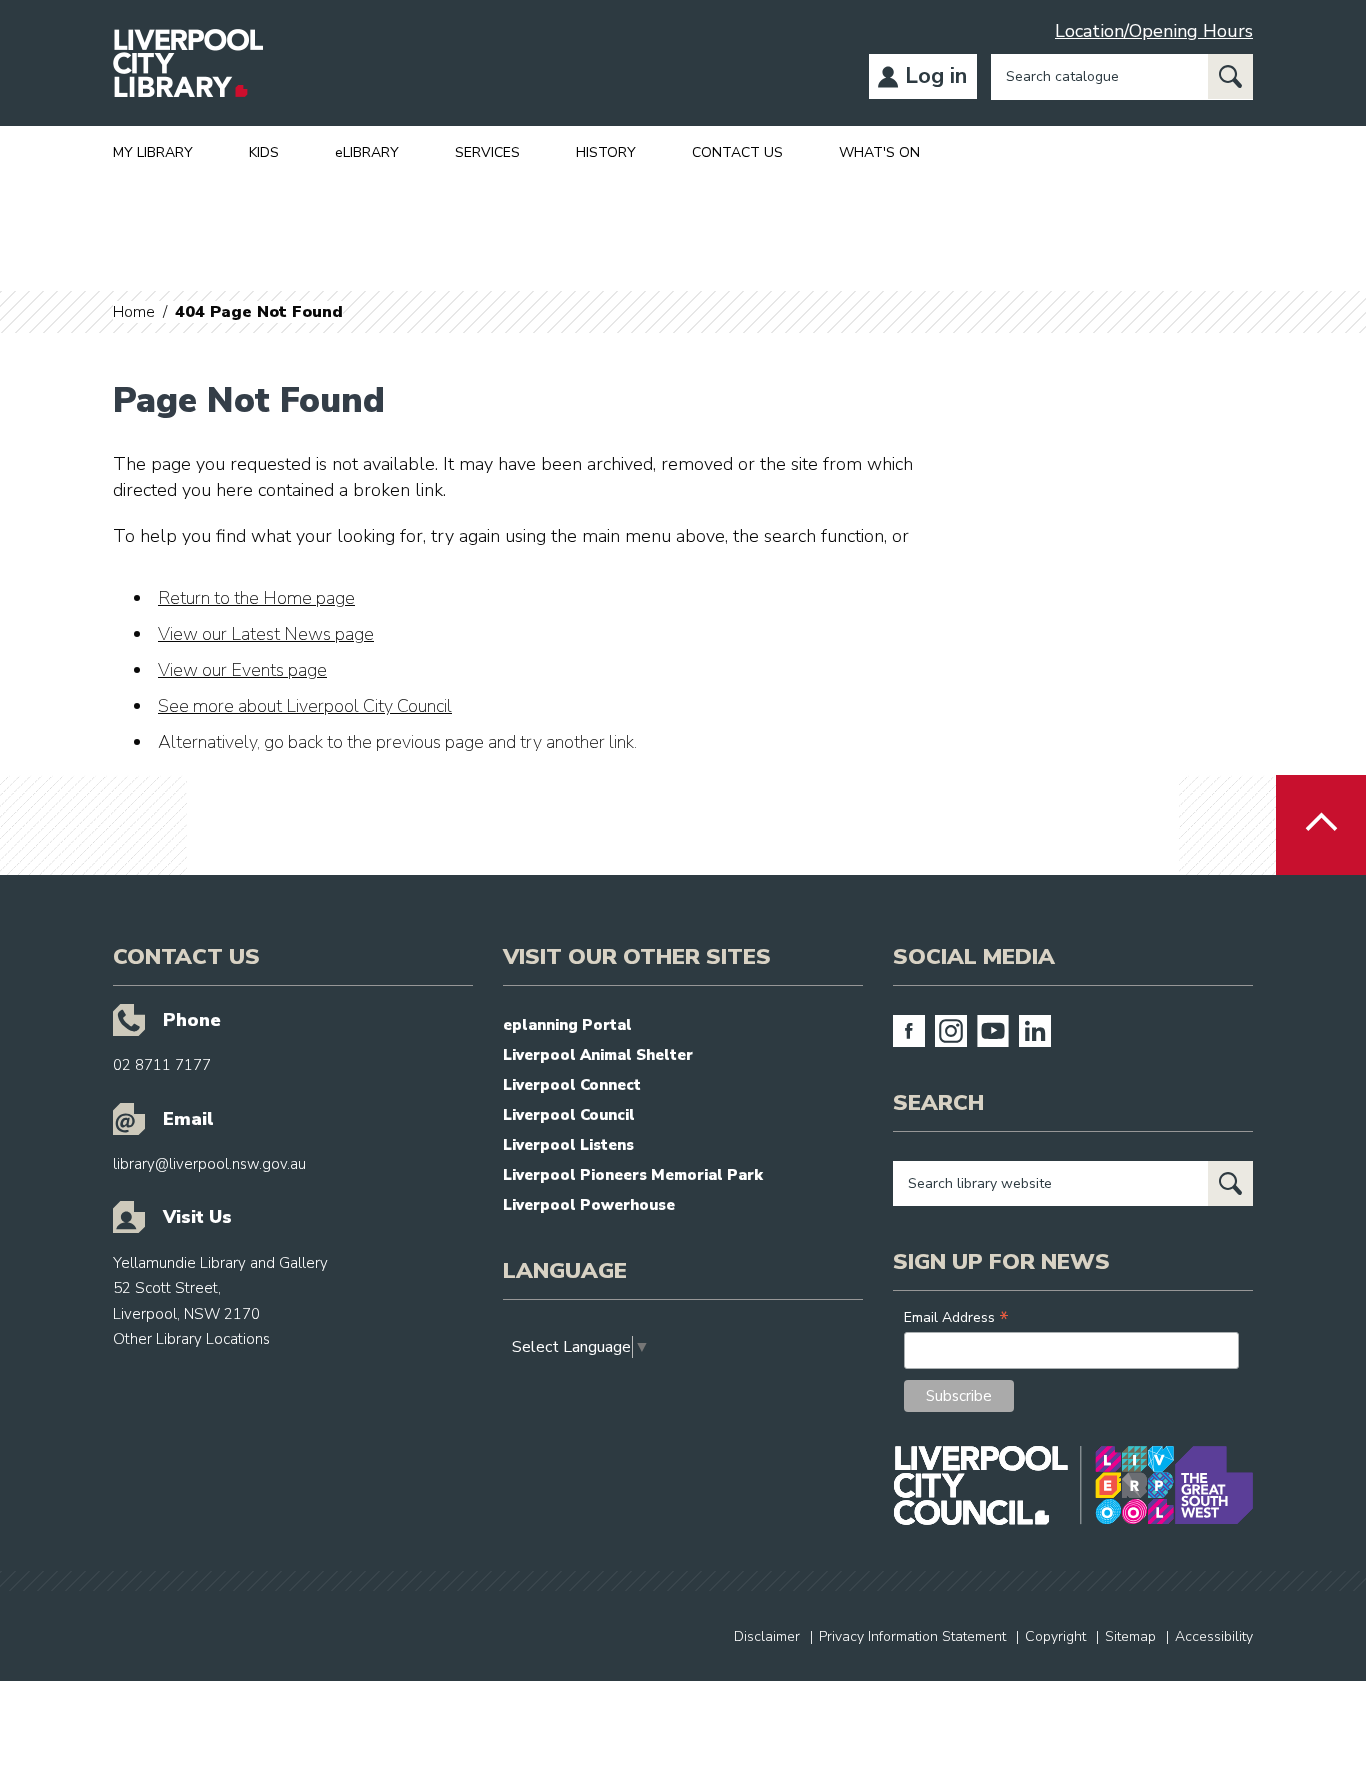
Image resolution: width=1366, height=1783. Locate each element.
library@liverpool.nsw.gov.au (209, 1164)
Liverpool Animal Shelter (598, 1055)
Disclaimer (767, 1636)
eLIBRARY (367, 152)
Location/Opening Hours (1154, 31)
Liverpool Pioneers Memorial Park (633, 1175)
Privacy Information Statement (912, 1636)
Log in (936, 76)
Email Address (956, 1317)
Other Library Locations (191, 1339)
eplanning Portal (567, 1025)
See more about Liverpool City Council (305, 706)
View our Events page (242, 670)
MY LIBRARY (153, 152)
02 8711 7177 (162, 1065)
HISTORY (606, 152)
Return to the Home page (256, 598)
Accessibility (1214, 1636)
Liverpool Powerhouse (589, 1205)
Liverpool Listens (568, 1145)
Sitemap (1130, 1636)
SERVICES (487, 152)
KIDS (264, 152)
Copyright (1055, 1636)
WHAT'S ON (879, 152)
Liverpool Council (569, 1115)
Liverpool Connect (572, 1085)
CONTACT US (737, 152)
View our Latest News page (266, 634)
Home (134, 312)
